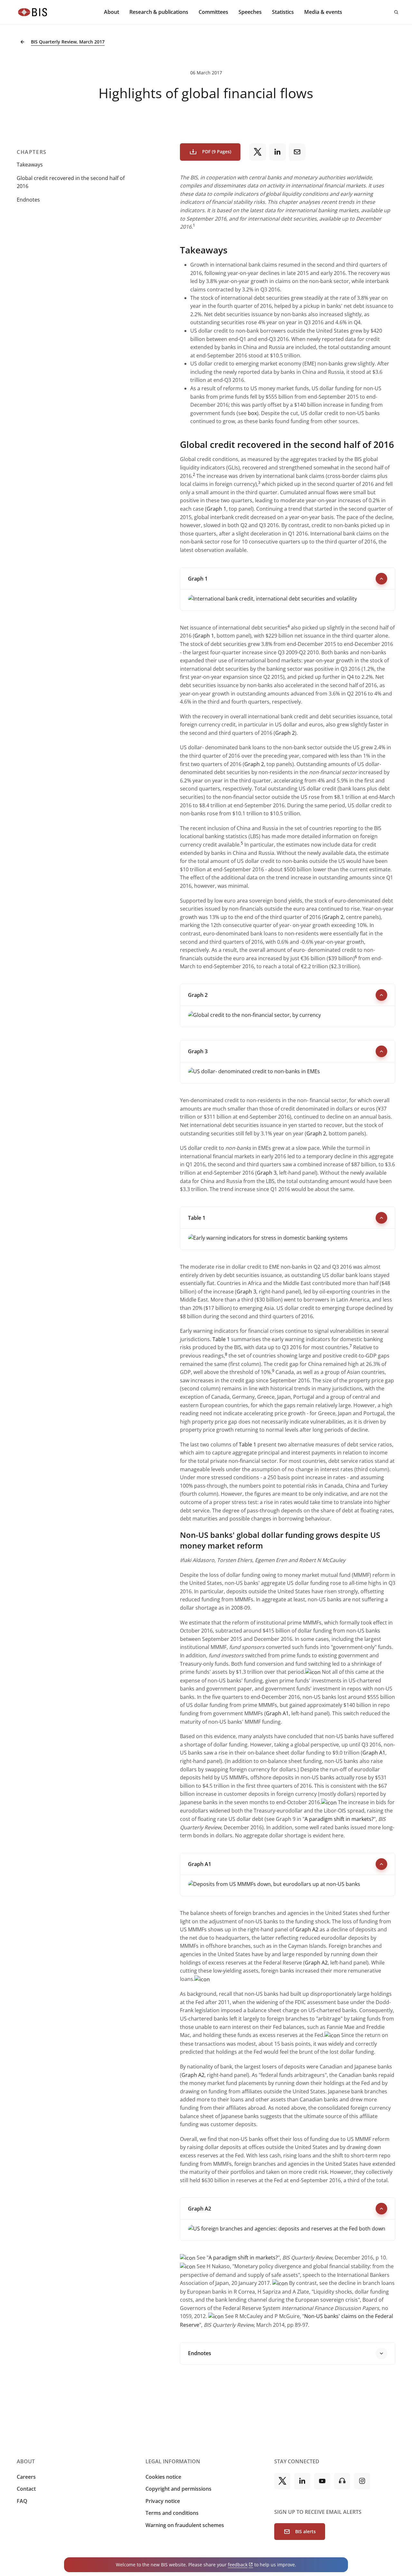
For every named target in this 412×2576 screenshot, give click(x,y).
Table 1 (221, 1339)
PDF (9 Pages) (217, 152)
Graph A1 (277, 1713)
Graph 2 (285, 733)
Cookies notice (163, 2477)
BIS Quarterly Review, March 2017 (68, 42)
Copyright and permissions (178, 2489)
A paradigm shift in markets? (339, 1819)
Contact (26, 2489)
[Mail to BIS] (297, 152)
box (252, 413)
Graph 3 (267, 1173)
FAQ (22, 2501)
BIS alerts (305, 2531)
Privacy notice (163, 2501)
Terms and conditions (172, 2513)
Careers (26, 2477)
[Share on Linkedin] (277, 152)
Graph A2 (307, 1929)
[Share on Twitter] (258, 152)
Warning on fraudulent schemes (185, 2525)
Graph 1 (216, 509)
